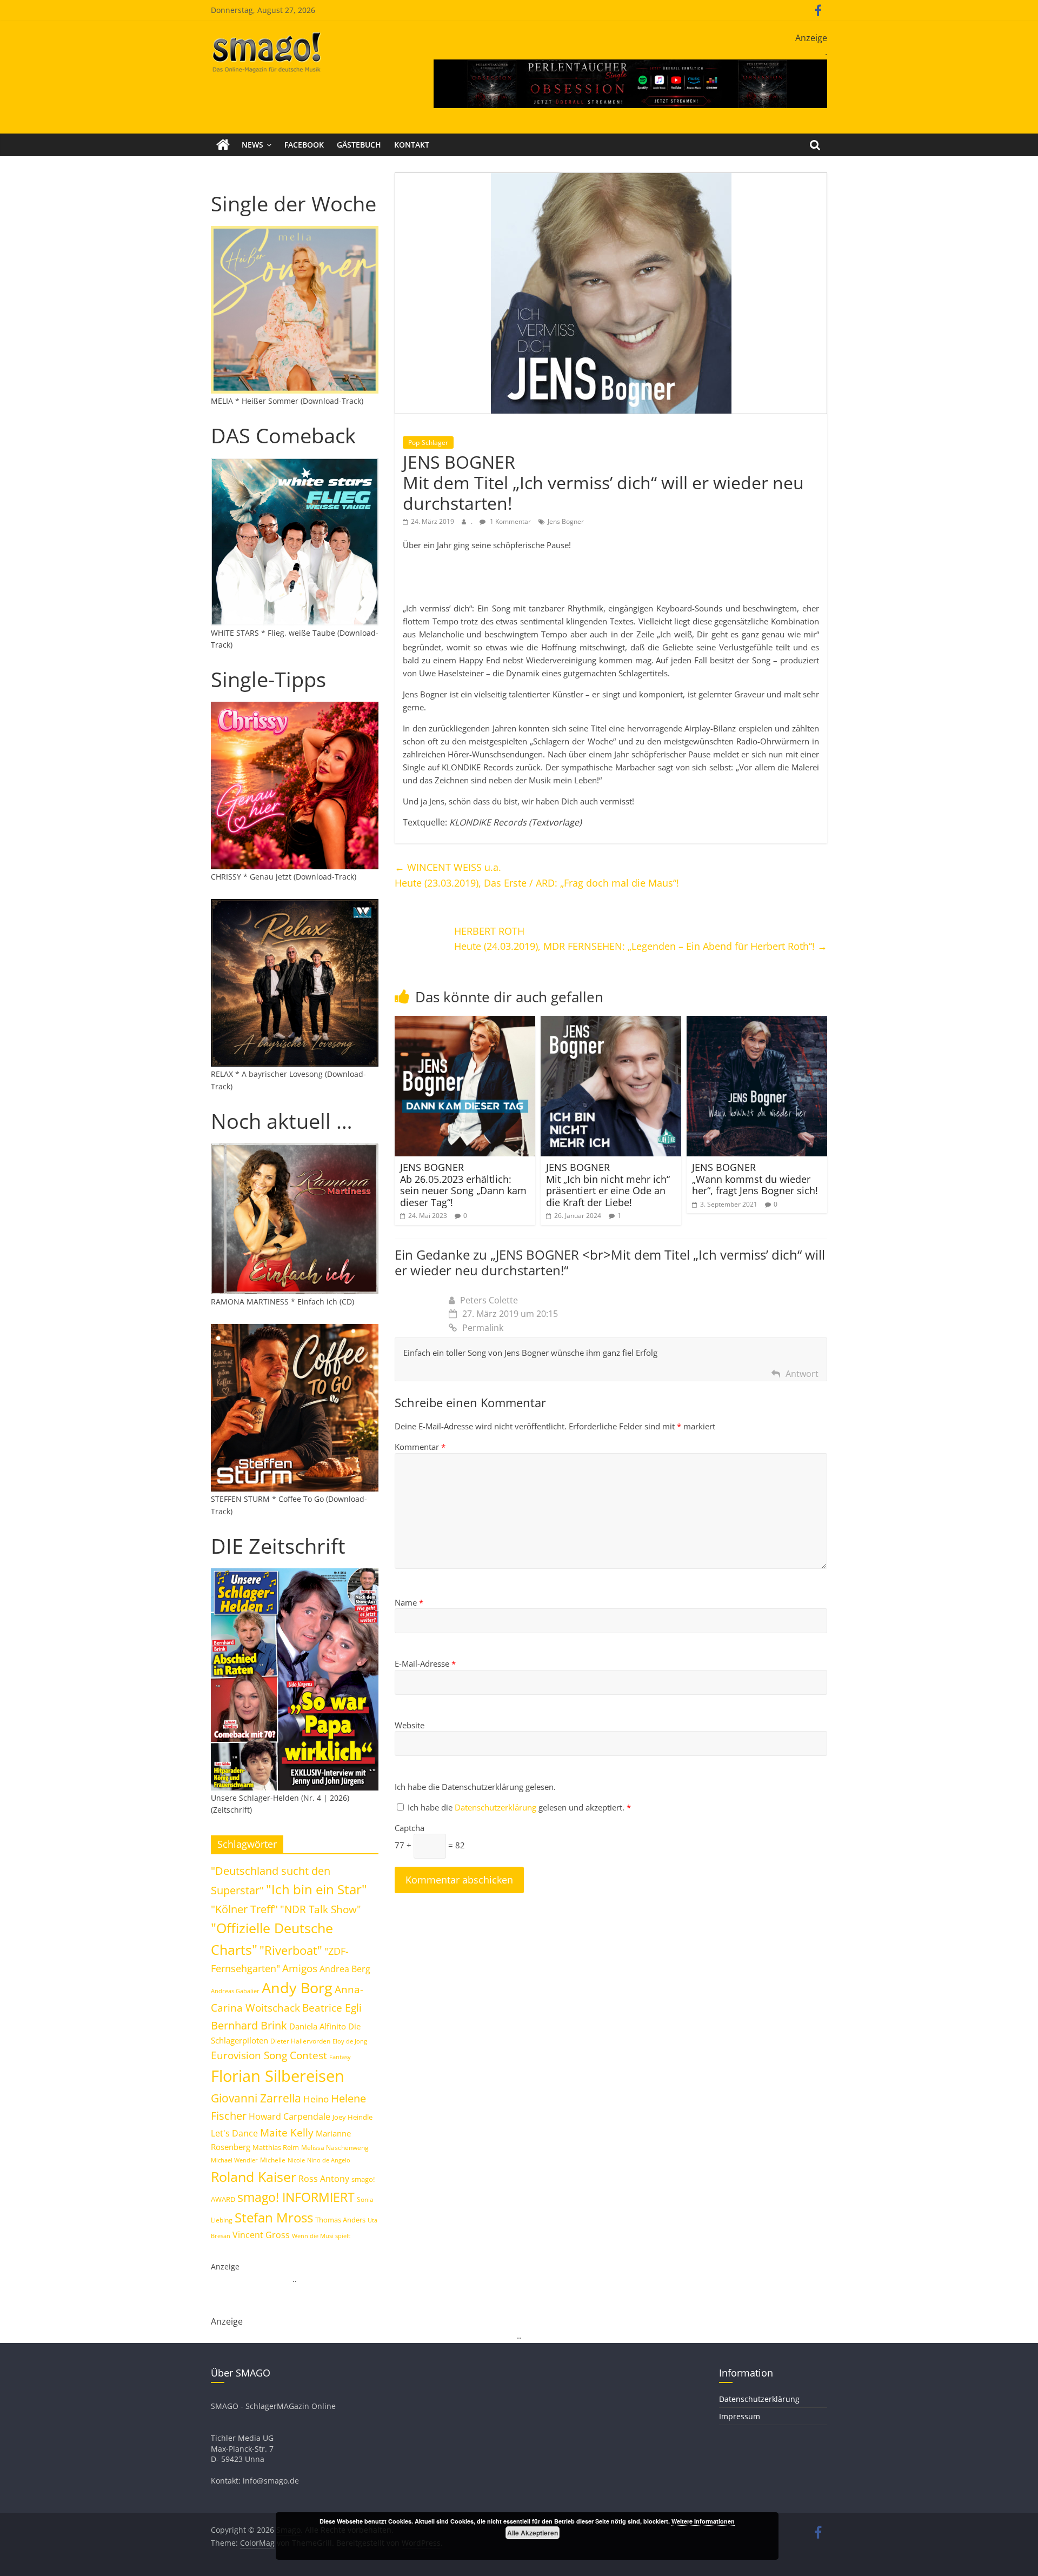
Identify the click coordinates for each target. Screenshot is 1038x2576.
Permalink (483, 1328)
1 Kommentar (510, 521)
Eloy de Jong (350, 2041)
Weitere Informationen (703, 2521)
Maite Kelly (287, 2132)
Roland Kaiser (254, 2176)
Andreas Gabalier (235, 1991)
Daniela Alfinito (318, 2026)
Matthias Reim (276, 2147)
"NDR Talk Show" (321, 1909)
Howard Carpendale (290, 2116)
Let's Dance (234, 2133)
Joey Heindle (352, 2117)
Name (409, 1602)
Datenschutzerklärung (497, 1807)
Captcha (410, 1828)
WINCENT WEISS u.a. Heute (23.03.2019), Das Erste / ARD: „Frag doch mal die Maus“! (537, 875)
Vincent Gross (261, 2235)
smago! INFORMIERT (296, 2197)
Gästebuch (359, 145)
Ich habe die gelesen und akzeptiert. (519, 1807)
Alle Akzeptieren (533, 2533)
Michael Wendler (234, 2160)
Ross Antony (324, 2179)
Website (410, 1725)
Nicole (296, 2160)
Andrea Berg (345, 1969)
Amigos (300, 1968)
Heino (316, 2099)
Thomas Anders (340, 2220)
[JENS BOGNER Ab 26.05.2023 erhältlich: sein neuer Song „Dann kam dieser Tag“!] (465, 1022)
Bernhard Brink (249, 2025)
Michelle (273, 2160)
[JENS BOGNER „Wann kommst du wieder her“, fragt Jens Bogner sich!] (757, 1022)
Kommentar (420, 1447)
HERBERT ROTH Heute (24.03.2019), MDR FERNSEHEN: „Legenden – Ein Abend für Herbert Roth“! (641, 939)
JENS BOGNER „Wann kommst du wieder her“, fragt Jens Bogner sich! (755, 1179)
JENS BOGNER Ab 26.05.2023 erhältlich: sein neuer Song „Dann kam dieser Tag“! (463, 1185)
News (252, 145)
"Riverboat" (291, 1950)
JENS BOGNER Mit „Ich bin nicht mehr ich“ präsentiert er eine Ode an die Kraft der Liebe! (608, 1185)
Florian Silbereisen (278, 2076)
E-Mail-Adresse (425, 1663)
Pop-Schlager (428, 442)
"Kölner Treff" (244, 1909)
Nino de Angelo (329, 2160)
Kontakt (412, 145)
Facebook (304, 145)
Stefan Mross (274, 2217)
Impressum (740, 2416)
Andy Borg (297, 1988)
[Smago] (223, 145)
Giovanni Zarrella (256, 2098)
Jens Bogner (566, 521)
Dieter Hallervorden (300, 2041)
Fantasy (340, 2057)
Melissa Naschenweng (335, 2147)
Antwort (802, 1374)
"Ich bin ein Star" (317, 1889)
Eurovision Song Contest (269, 2055)
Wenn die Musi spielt (321, 2236)
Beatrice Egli (332, 2008)
